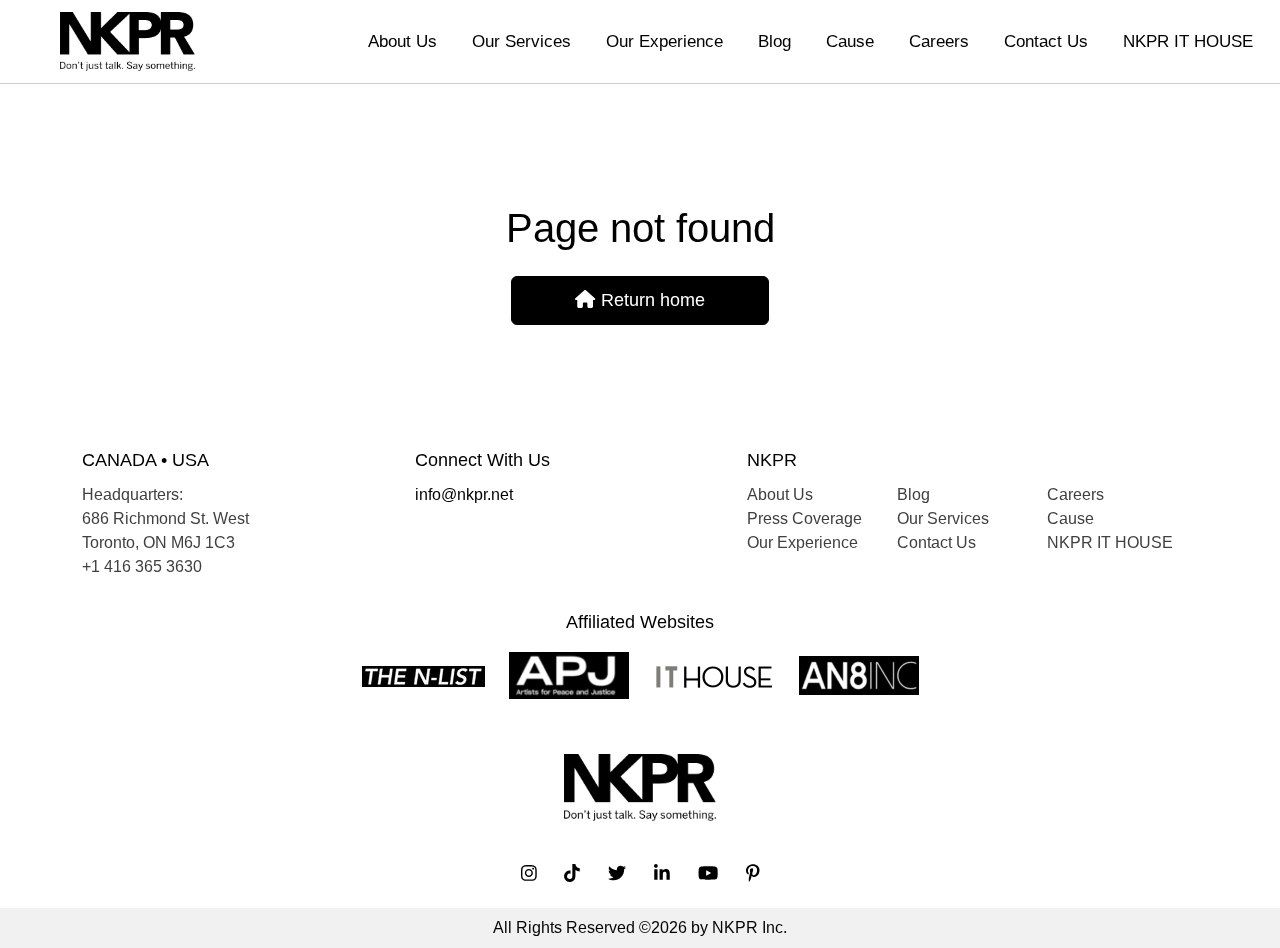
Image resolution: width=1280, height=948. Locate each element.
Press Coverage (804, 518)
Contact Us (1046, 41)
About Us (402, 41)
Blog (774, 41)
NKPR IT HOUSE (1188, 41)
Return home (650, 300)
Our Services (521, 41)
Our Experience (664, 41)
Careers (939, 41)
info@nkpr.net (464, 494)
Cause (850, 41)
